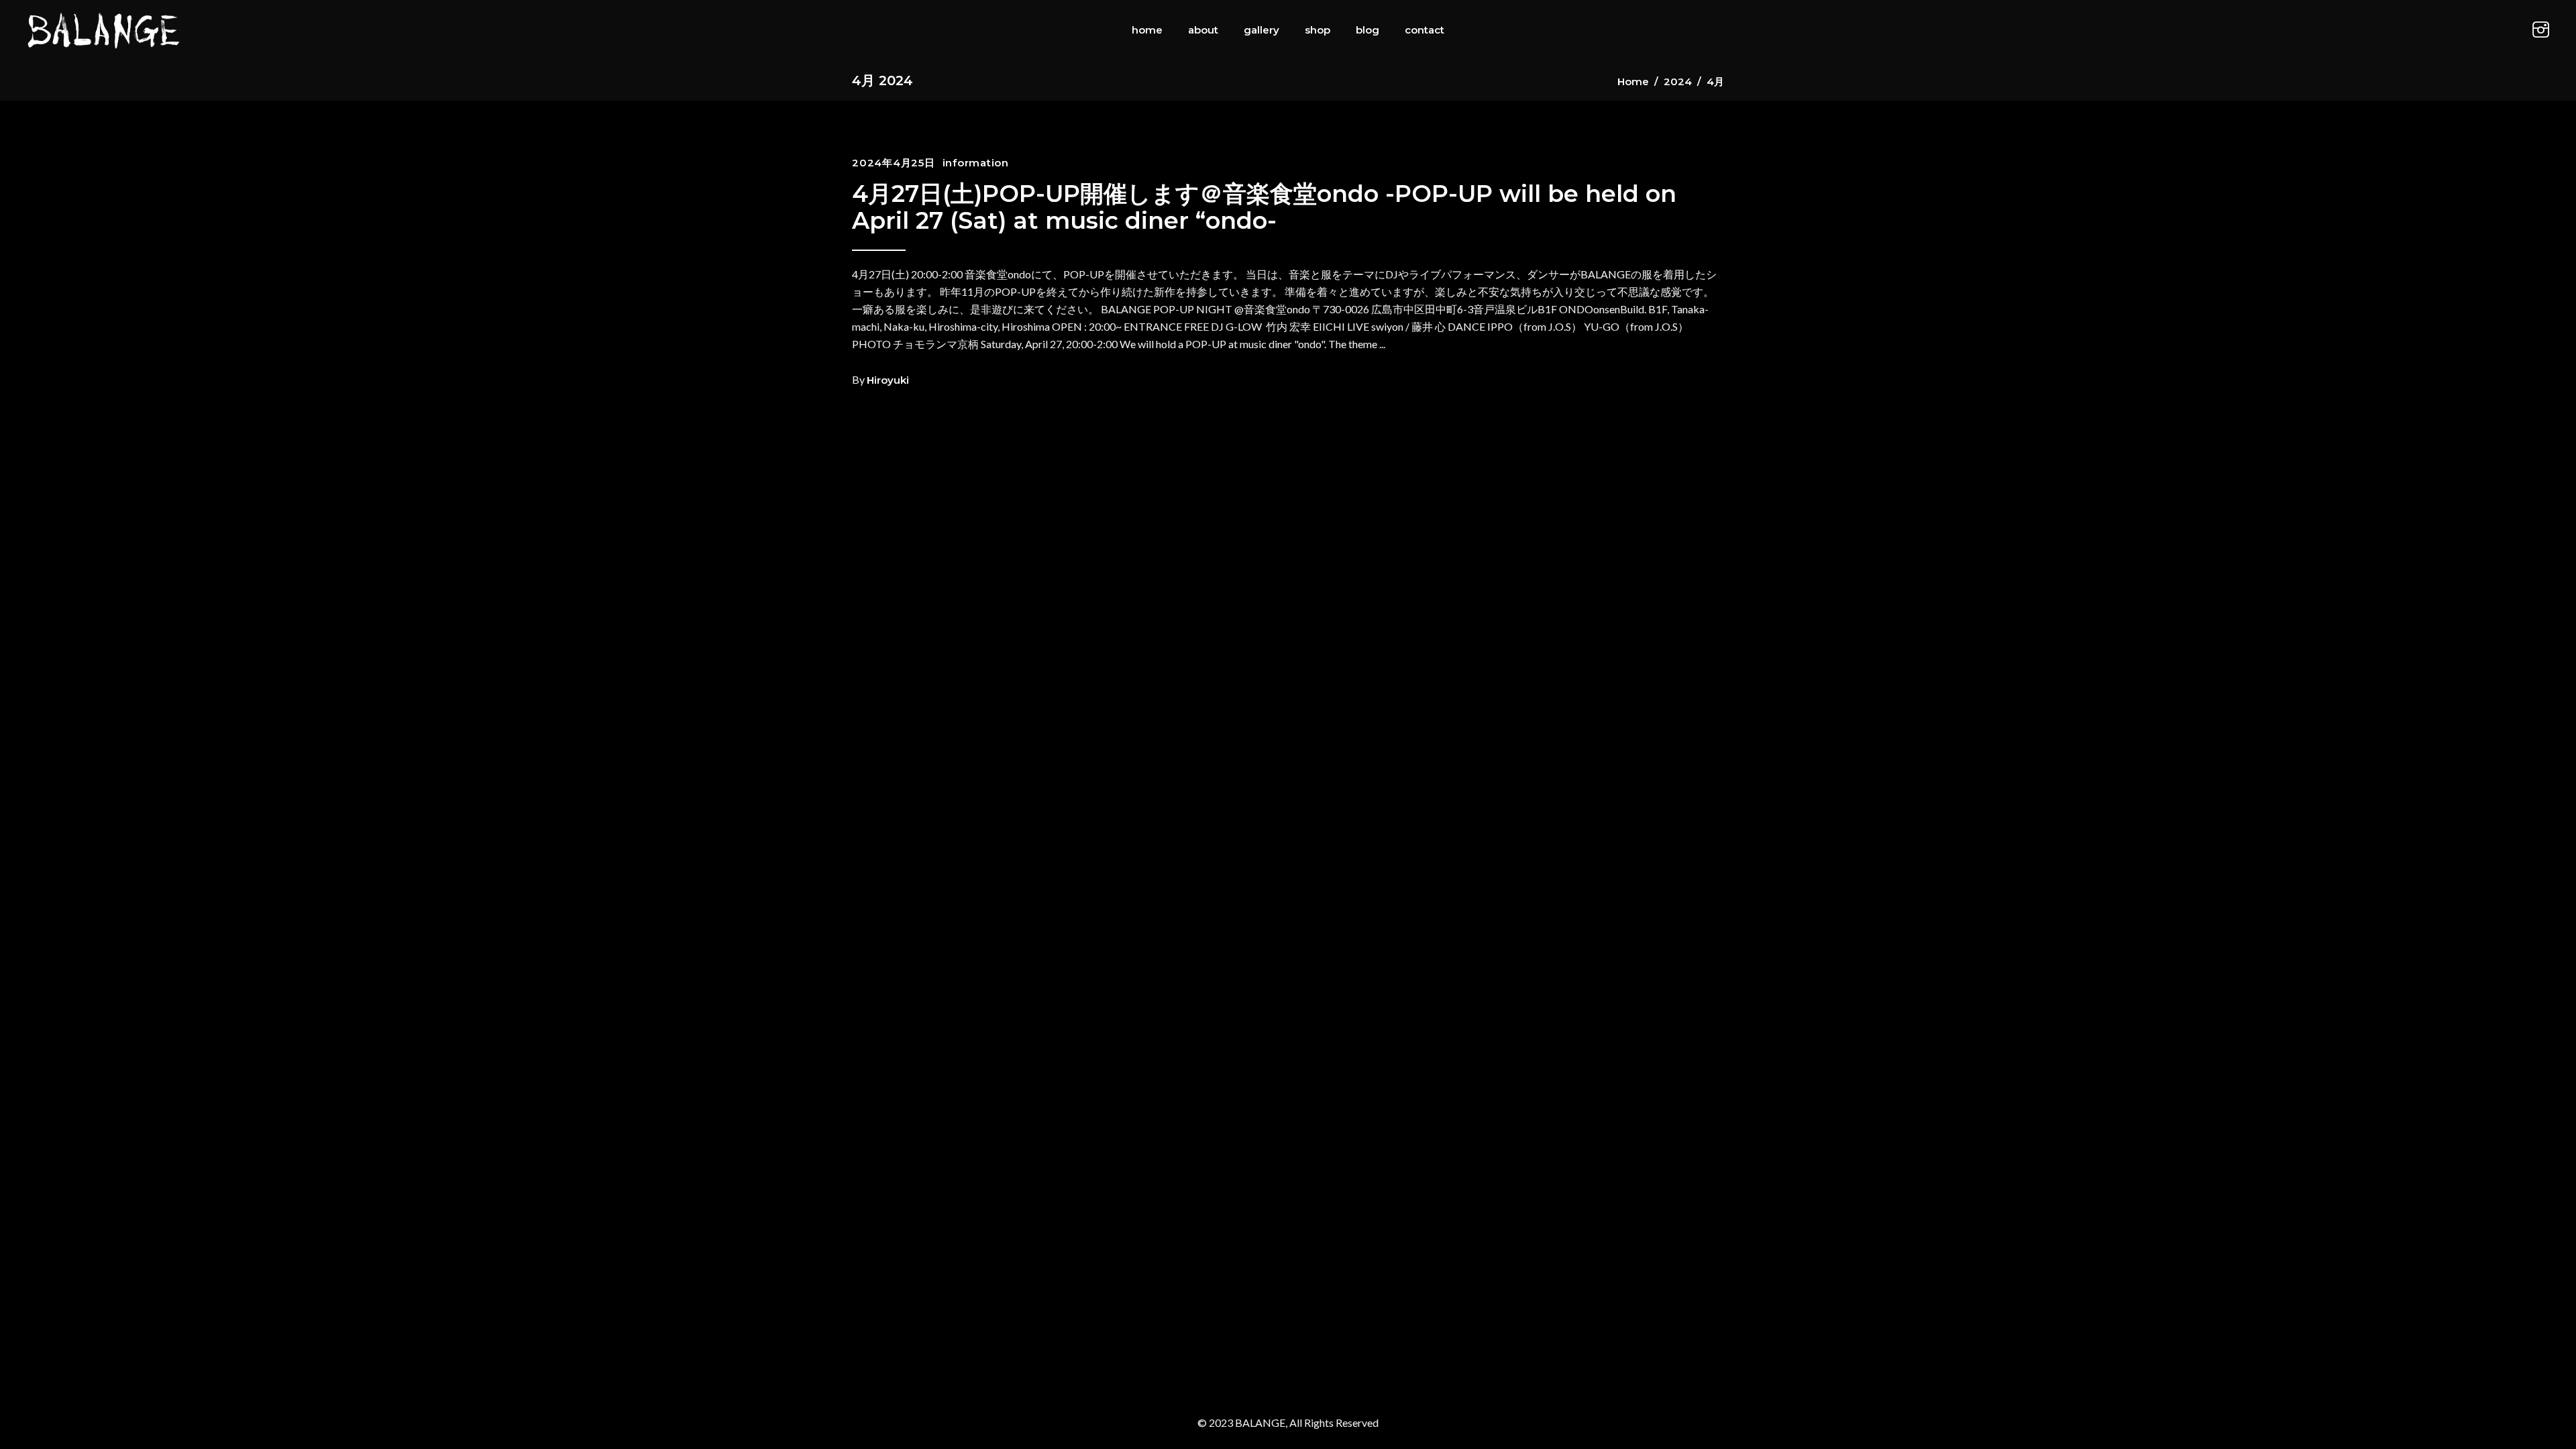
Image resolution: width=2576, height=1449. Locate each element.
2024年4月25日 (894, 163)
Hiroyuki (888, 380)
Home (1633, 82)
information (976, 163)
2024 (1678, 82)
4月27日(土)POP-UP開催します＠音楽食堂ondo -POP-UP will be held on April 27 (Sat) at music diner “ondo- (1264, 207)
